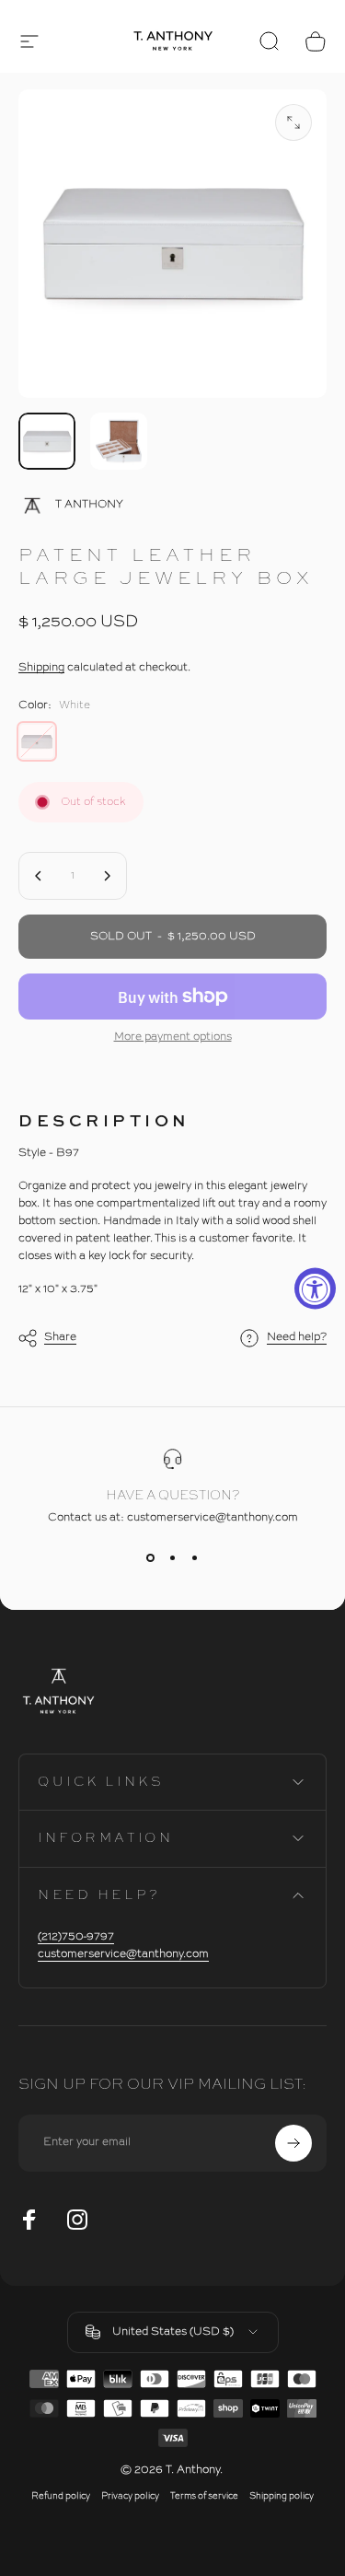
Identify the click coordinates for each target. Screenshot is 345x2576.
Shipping (41, 668)
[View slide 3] (195, 1557)
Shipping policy (282, 2496)
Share (60, 1337)
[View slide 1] (151, 1557)
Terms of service (204, 2496)
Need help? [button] (297, 1337)
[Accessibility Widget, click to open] (315, 1288)
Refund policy (61, 2496)
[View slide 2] (173, 1557)
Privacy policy (130, 2496)
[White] (37, 741)
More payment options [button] (173, 1037)
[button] (29, 41)
